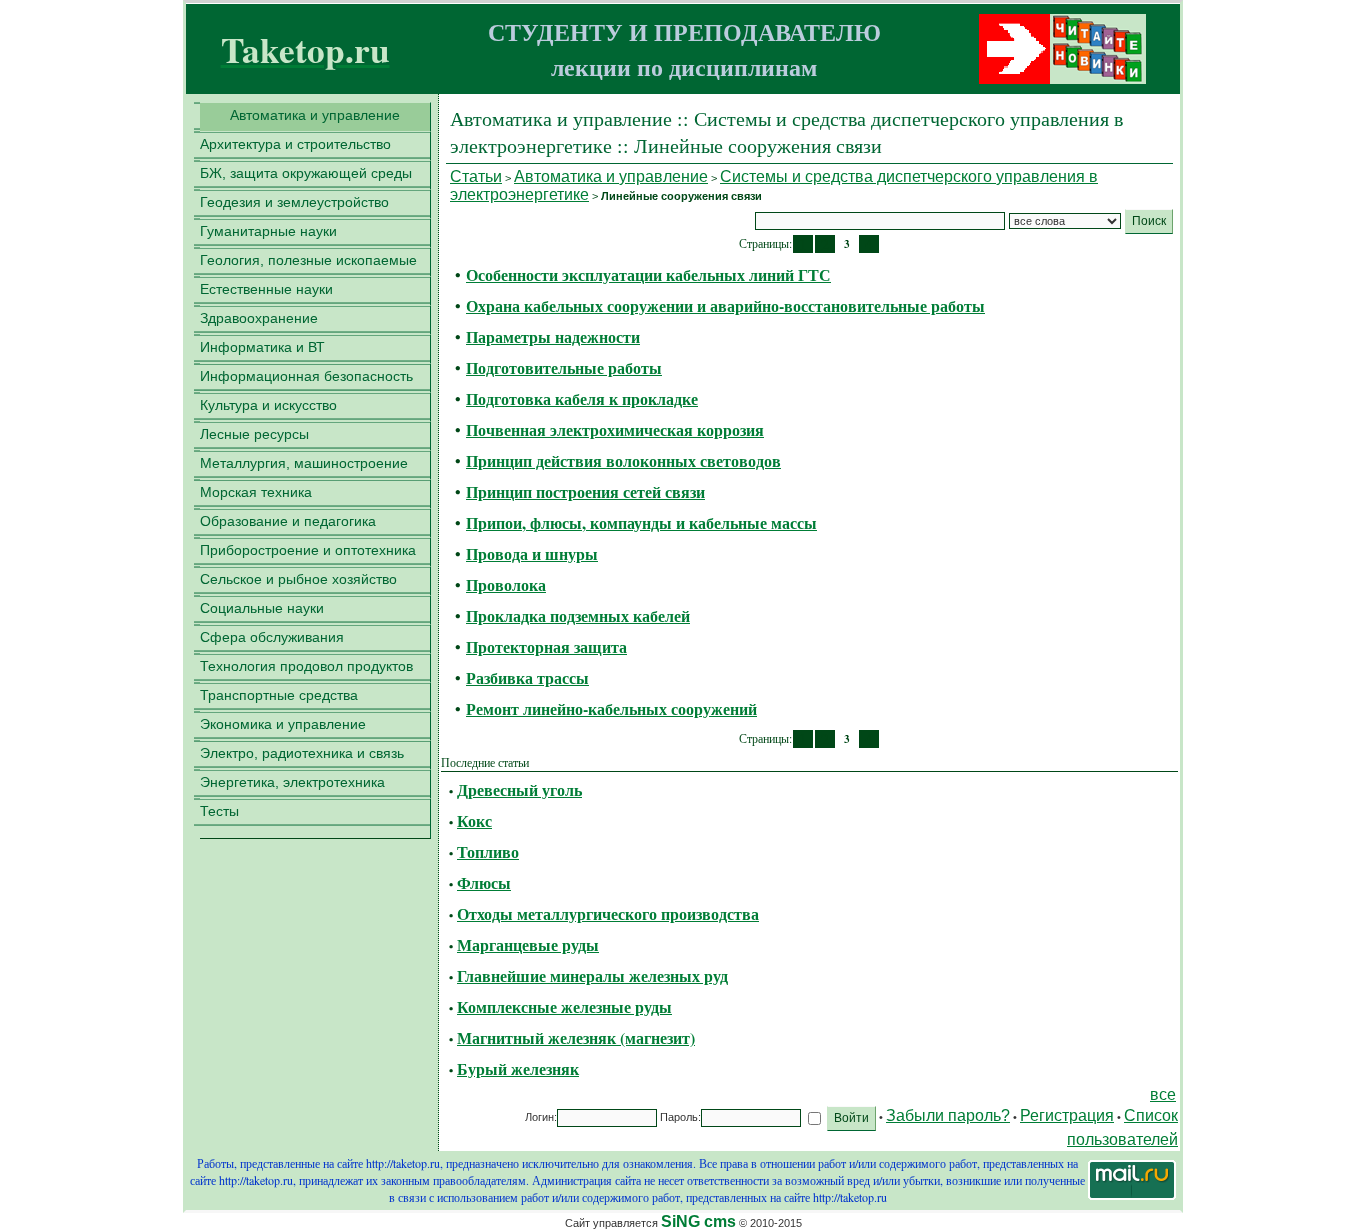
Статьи (476, 176)
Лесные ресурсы (254, 434)
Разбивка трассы (527, 677)
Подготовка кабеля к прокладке (582, 398)
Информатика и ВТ (262, 347)
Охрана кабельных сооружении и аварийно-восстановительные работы (725, 305)
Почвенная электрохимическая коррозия (615, 429)
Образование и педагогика (288, 521)
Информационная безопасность (306, 376)
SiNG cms (698, 1221)
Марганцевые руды (528, 944)
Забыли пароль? (948, 1115)
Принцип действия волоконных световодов (623, 460)
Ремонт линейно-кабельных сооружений (611, 708)
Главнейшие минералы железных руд (592, 975)
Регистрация (1067, 1115)
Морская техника (256, 492)
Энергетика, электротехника (292, 782)
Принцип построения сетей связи (585, 491)
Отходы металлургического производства (608, 913)
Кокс (474, 820)
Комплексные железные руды (564, 1006)
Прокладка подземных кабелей (578, 615)
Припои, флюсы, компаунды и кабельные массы (641, 522)
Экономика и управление (283, 724)
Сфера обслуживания (272, 637)
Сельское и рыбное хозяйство (298, 579)
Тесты (219, 811)
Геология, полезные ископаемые (308, 260)
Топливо (488, 851)
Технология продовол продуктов (306, 666)
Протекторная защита (546, 646)
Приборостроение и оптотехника (308, 550)
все (1163, 1094)
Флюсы (484, 882)
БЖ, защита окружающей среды (306, 173)
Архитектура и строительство (295, 144)
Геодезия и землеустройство (294, 202)
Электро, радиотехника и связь (302, 753)
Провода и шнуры (532, 553)
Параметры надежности (553, 336)
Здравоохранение (259, 318)
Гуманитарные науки (268, 231)
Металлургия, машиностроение (304, 463)
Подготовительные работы (564, 367)
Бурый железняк (518, 1068)
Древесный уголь (519, 789)
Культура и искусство (268, 405)
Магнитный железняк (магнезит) (576, 1037)
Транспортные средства (279, 695)
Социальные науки (262, 608)
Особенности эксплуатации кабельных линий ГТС (648, 274)
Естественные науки (266, 289)
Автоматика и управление (315, 115)
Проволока (506, 584)
